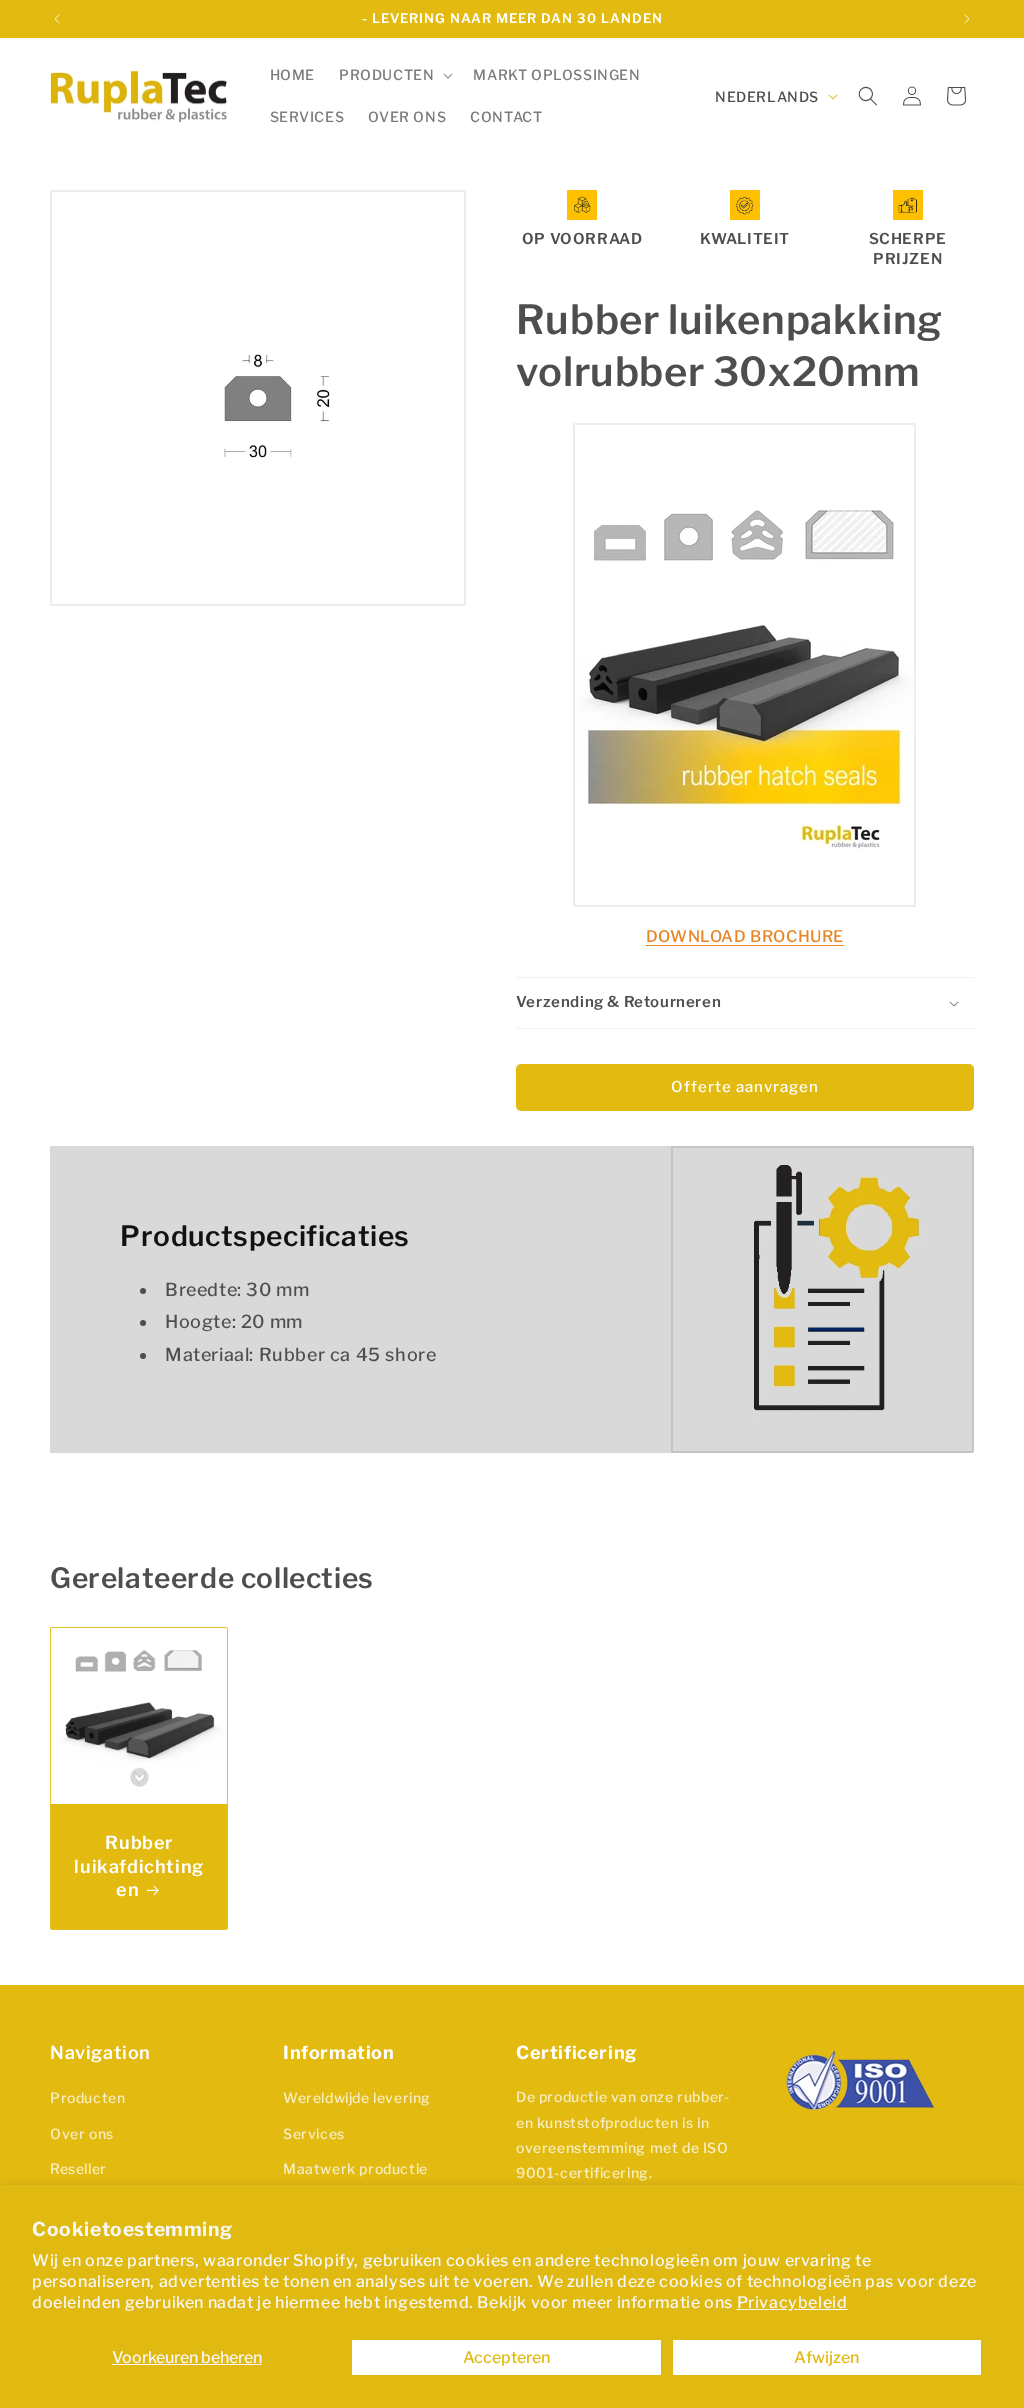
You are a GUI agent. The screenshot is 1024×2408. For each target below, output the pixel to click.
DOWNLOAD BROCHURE (745, 936)
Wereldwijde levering (357, 2097)
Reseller (78, 2168)
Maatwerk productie (355, 2168)
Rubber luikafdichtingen (138, 1866)
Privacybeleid (792, 2302)
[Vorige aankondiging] (57, 19)
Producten (87, 2097)
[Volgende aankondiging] (967, 19)
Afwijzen (826, 2357)
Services (314, 2133)
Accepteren (506, 2357)
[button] (394, 75)
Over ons (82, 2133)
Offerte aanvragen (745, 1087)
